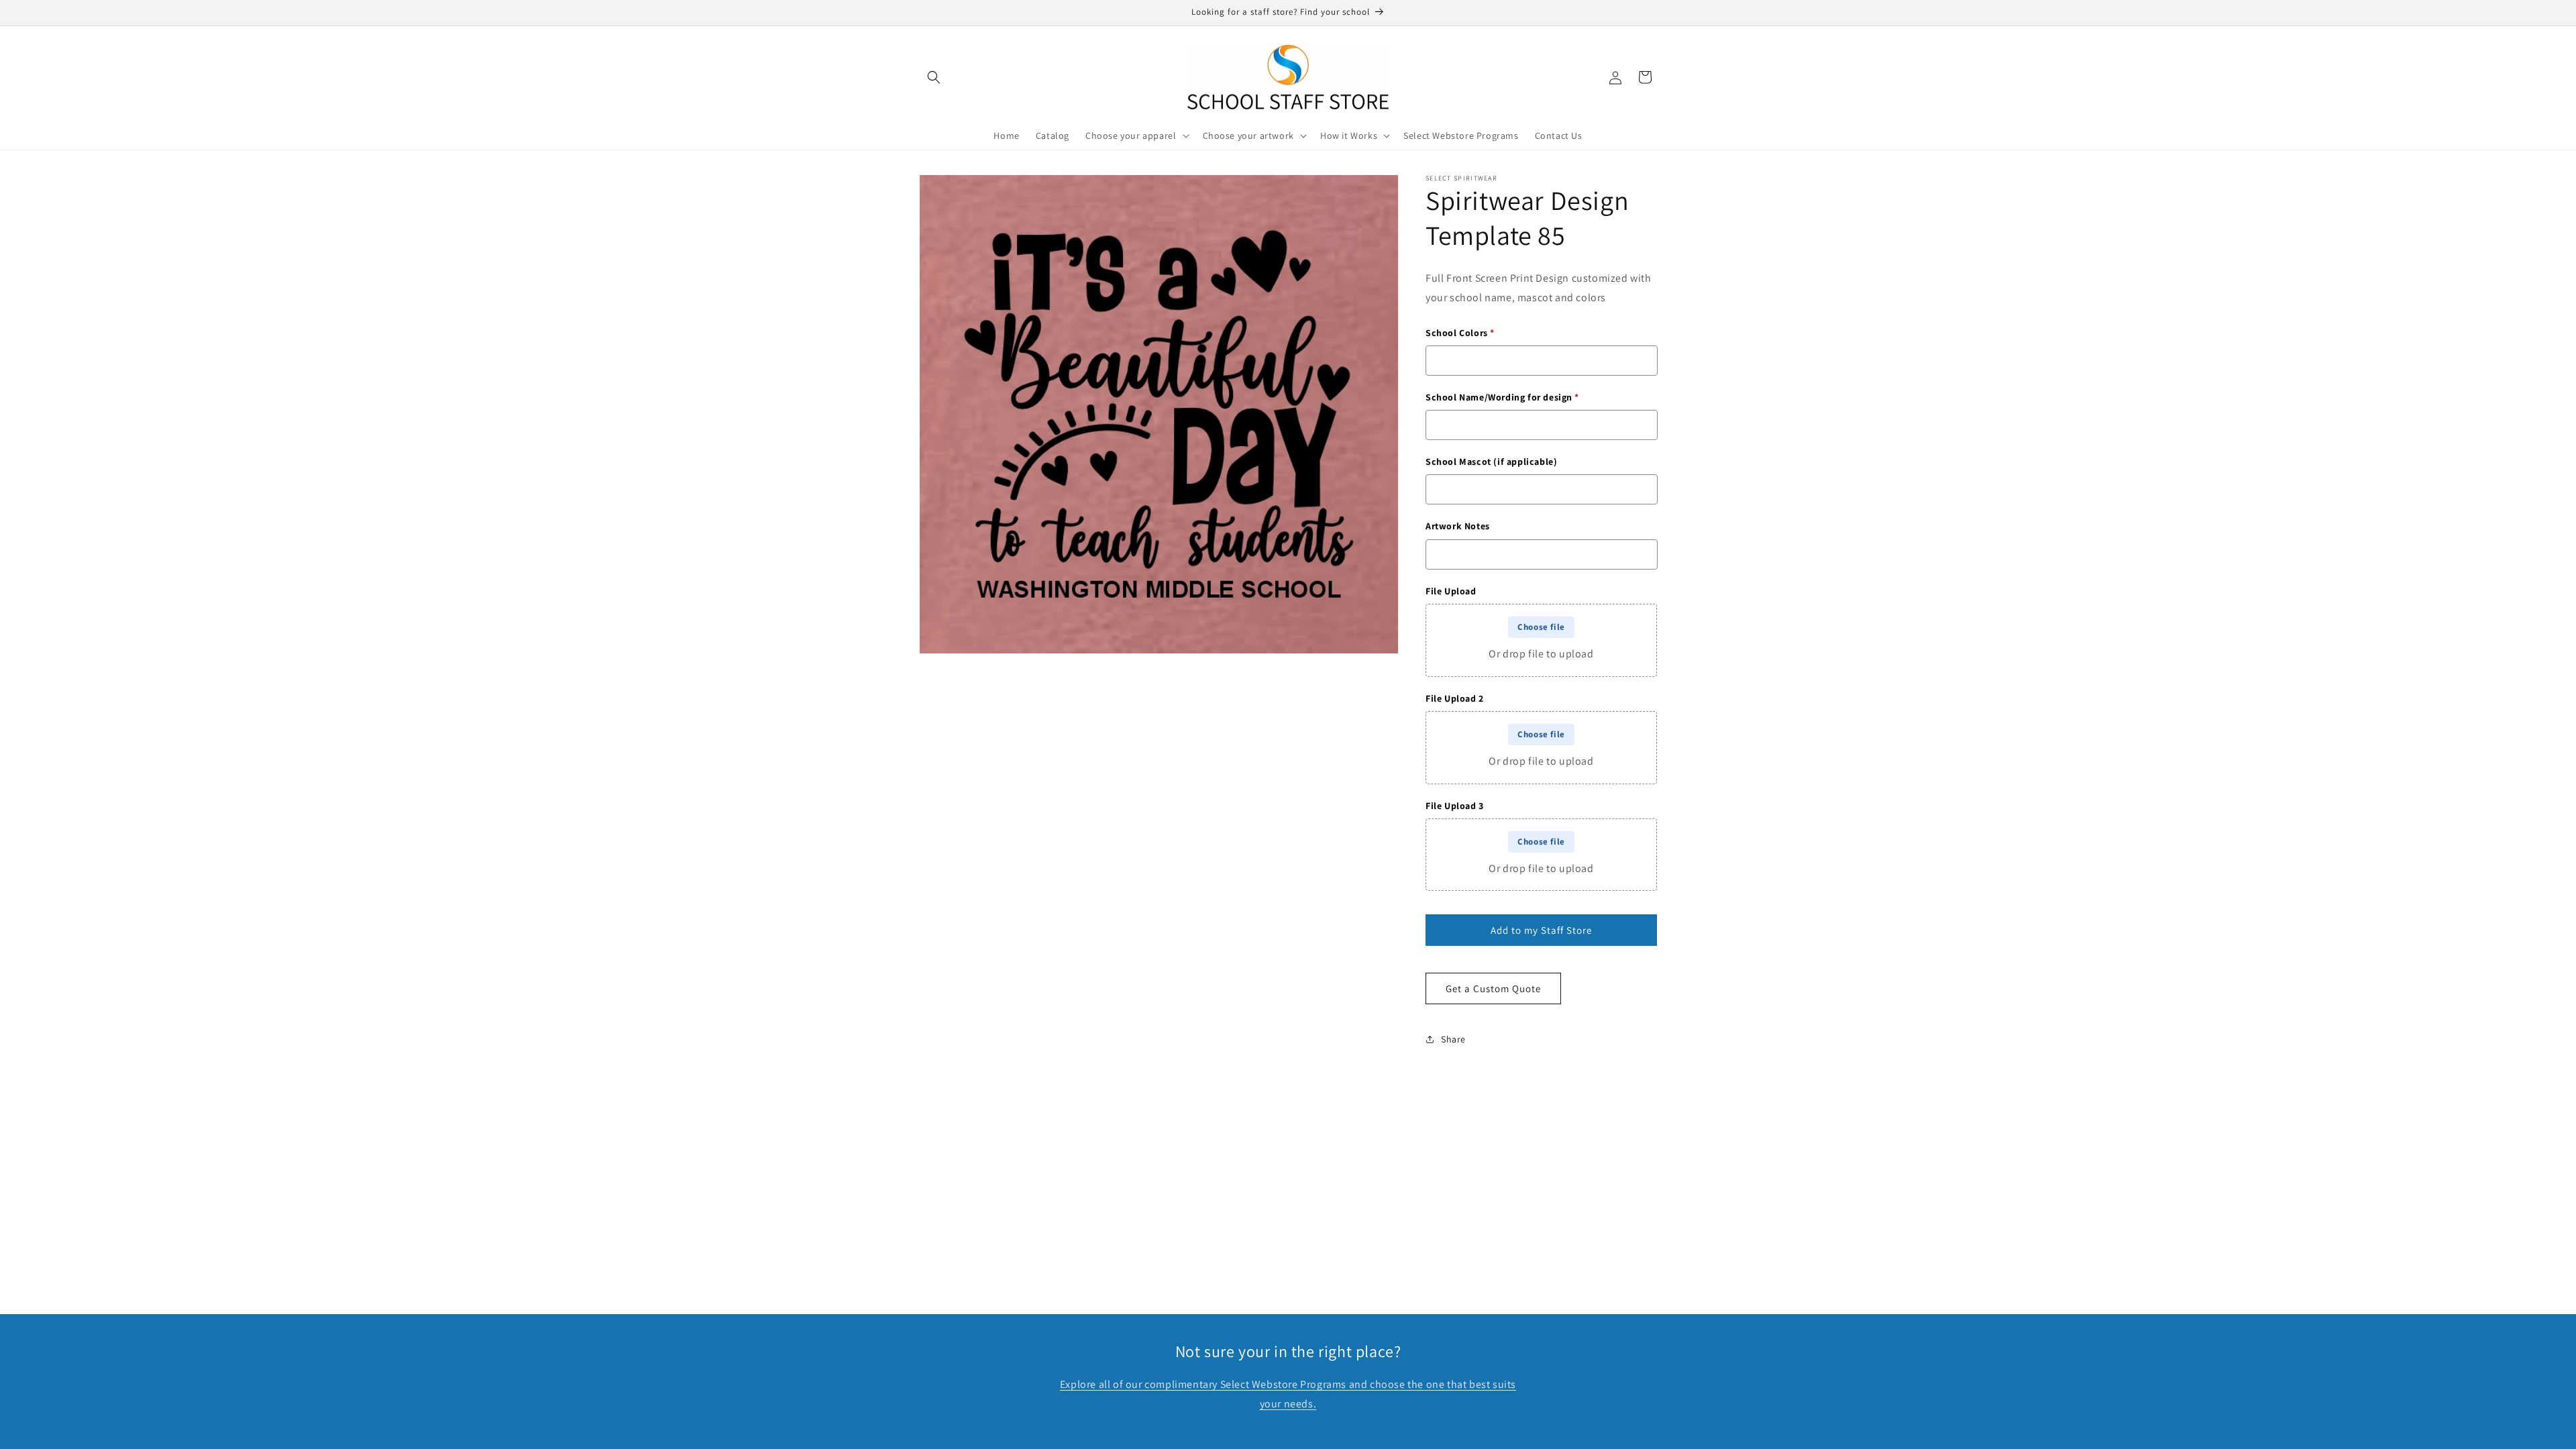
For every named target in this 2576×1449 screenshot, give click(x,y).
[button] (934, 77)
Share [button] (1453, 1039)
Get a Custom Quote (1493, 988)
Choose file (1541, 627)
